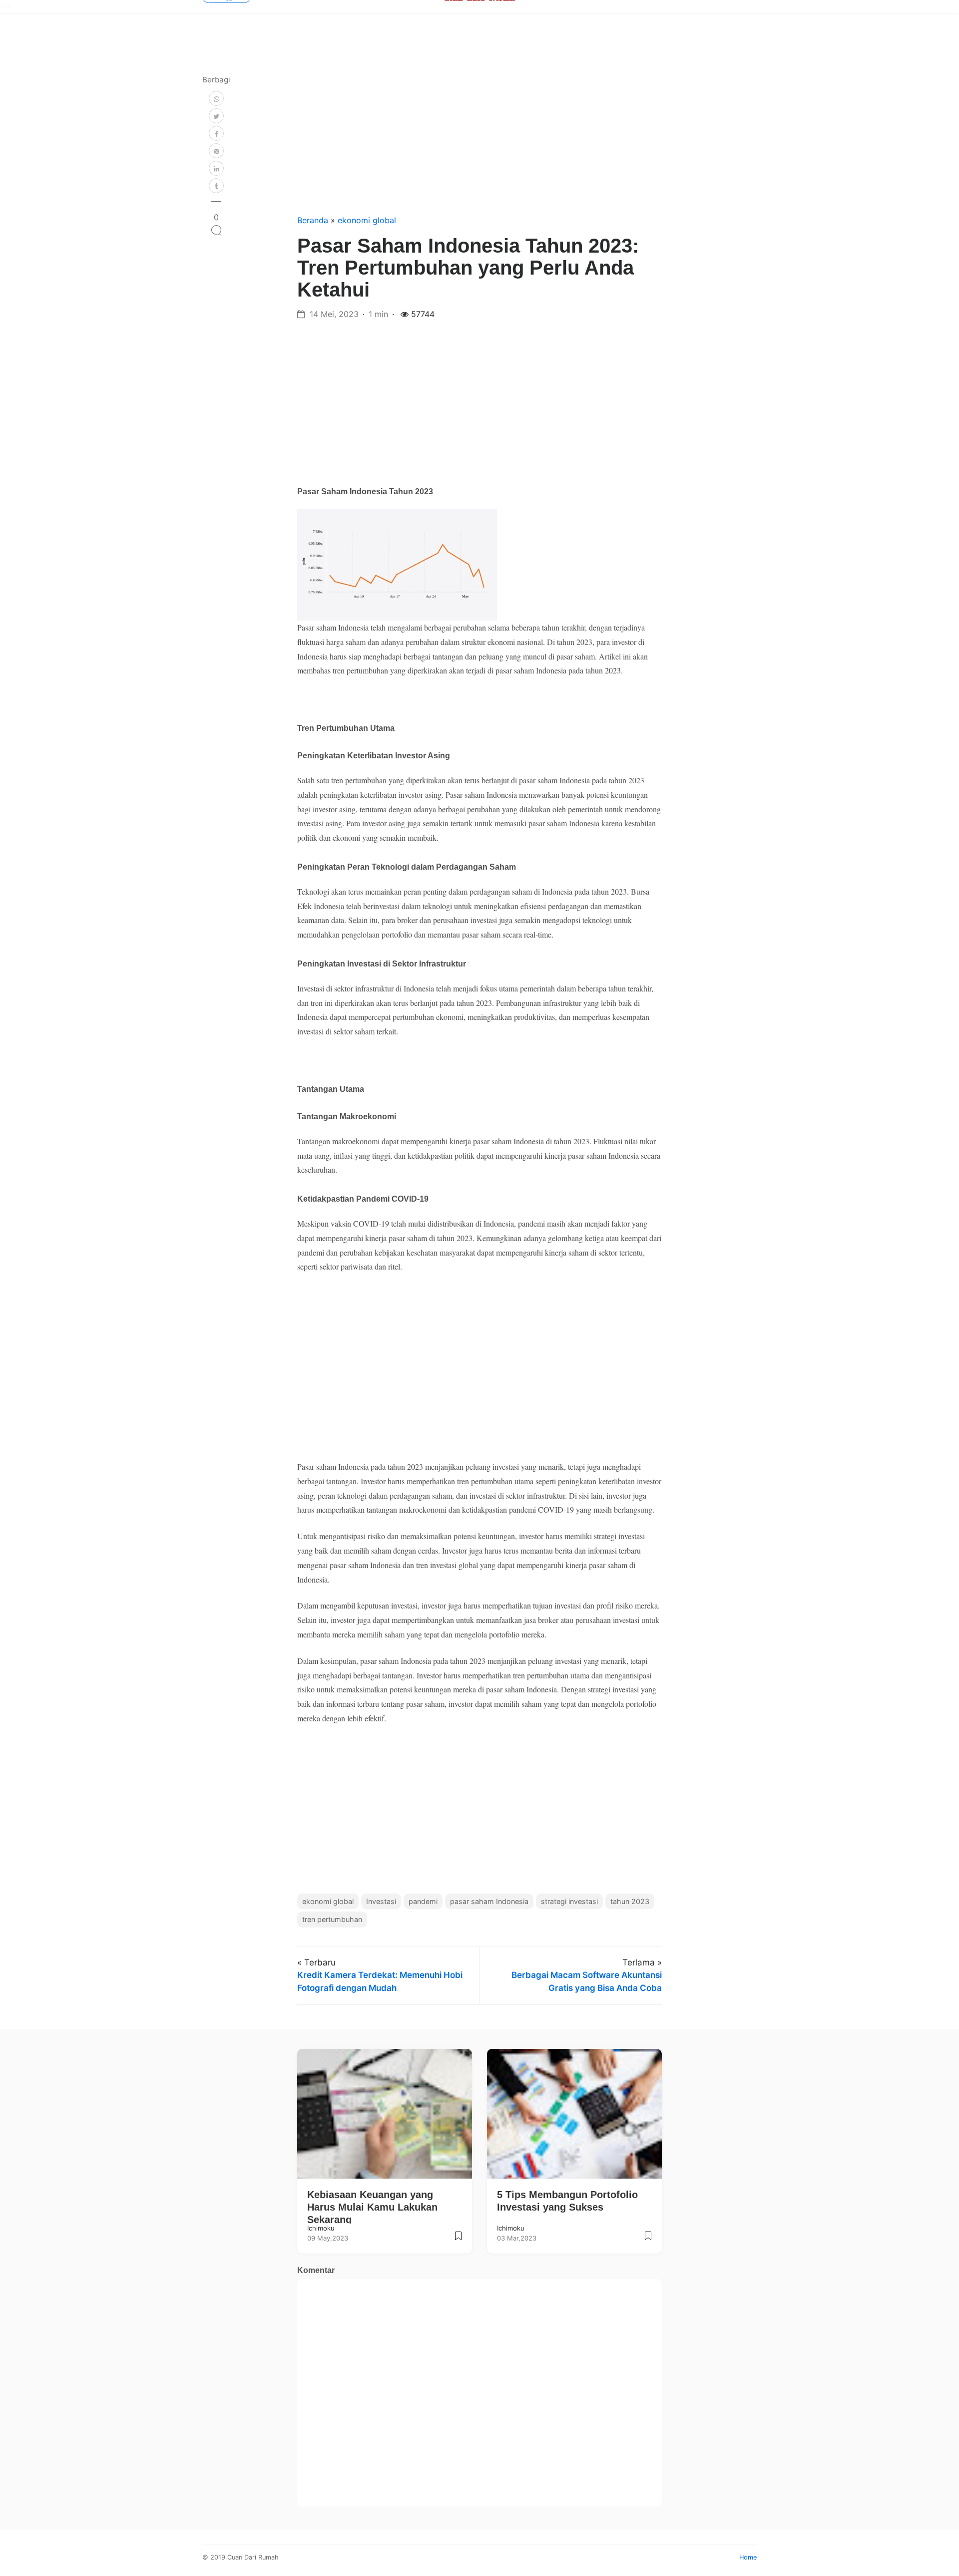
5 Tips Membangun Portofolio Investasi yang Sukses (567, 2201)
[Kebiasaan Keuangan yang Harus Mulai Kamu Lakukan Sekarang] (458, 2240)
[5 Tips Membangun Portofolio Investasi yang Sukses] (648, 2240)
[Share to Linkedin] (216, 168)
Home (748, 2557)
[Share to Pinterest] (216, 151)
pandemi (423, 1901)
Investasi (381, 1901)
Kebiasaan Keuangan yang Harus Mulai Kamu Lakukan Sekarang (372, 2207)
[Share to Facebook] (216, 133)
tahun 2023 (630, 1901)
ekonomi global (367, 220)
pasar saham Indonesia (489, 1901)
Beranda (314, 220)
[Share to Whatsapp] (216, 98)
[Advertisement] (479, 139)
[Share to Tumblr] (216, 186)
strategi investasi (569, 1901)
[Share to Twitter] (216, 116)
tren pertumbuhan (332, 1919)
